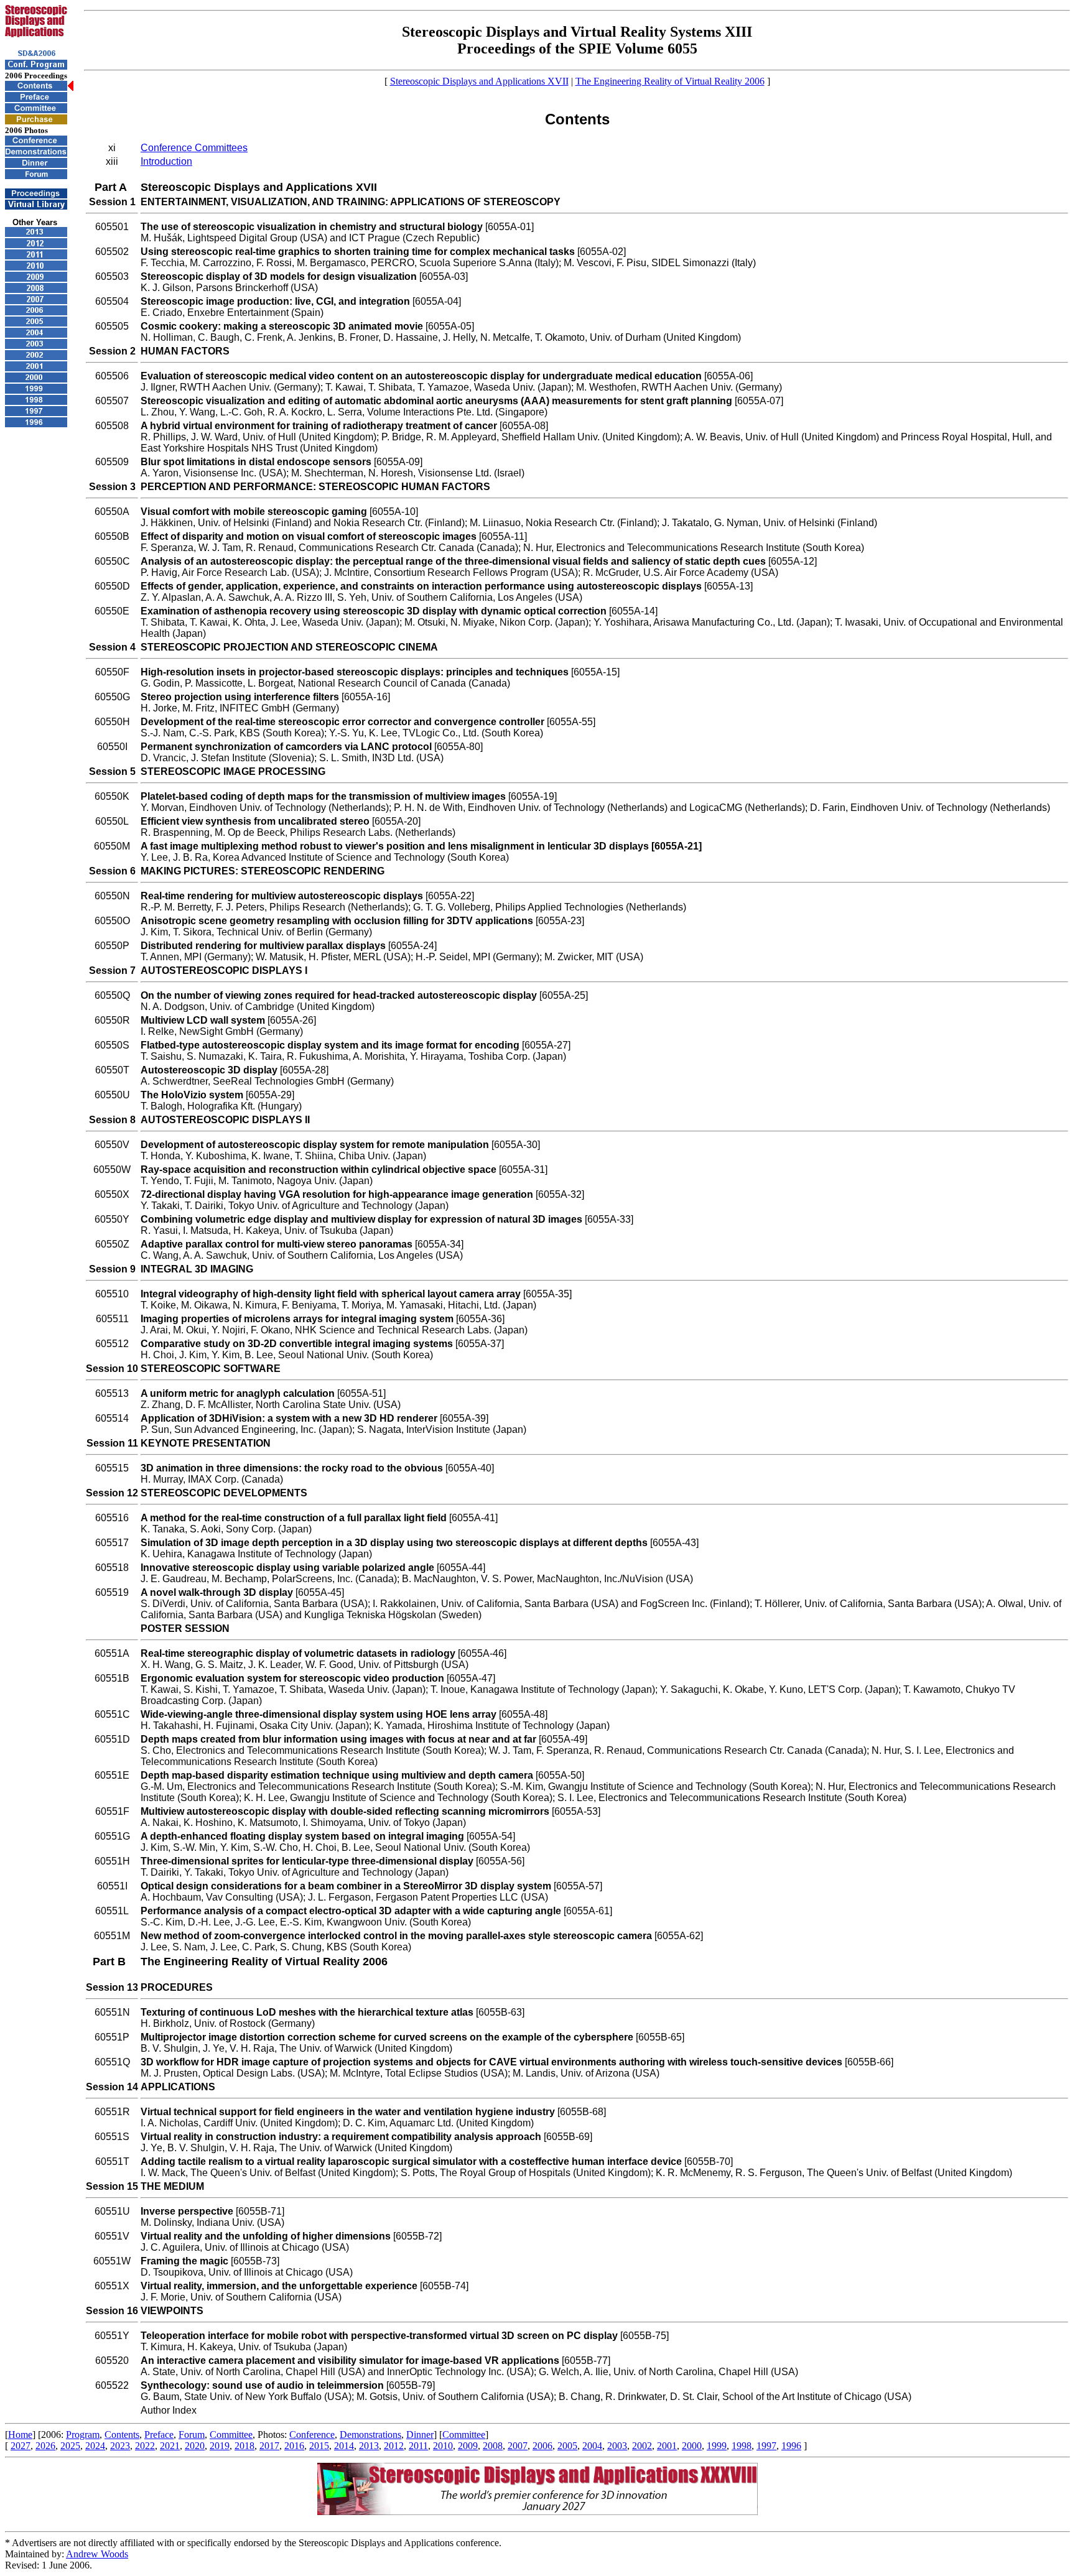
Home (20, 2435)
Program (83, 2435)
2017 (269, 2446)
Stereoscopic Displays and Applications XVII (479, 81)
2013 (369, 2446)
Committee (231, 2435)
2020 (195, 2446)
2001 (667, 2446)
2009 (468, 2446)
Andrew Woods (97, 2554)
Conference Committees (194, 148)
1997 (766, 2446)
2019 (220, 2446)
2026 (45, 2446)
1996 (791, 2446)
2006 (542, 2446)
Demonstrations (370, 2435)
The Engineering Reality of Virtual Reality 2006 (670, 81)
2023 (120, 2446)
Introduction (166, 161)
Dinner (420, 2435)
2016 (294, 2446)
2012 (394, 2446)
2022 (145, 2446)
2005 (567, 2446)
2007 (518, 2446)
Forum (192, 2435)
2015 (319, 2446)
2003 (617, 2446)
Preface (159, 2435)
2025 (70, 2446)
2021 (170, 2446)
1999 (717, 2446)
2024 (95, 2446)
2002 (642, 2446)
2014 (344, 2446)
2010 (443, 2446)
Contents (122, 2435)
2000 (692, 2446)
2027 (21, 2446)
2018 (244, 2446)
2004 (592, 2446)
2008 (493, 2446)
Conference (312, 2435)
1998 (742, 2446)
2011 (418, 2446)
